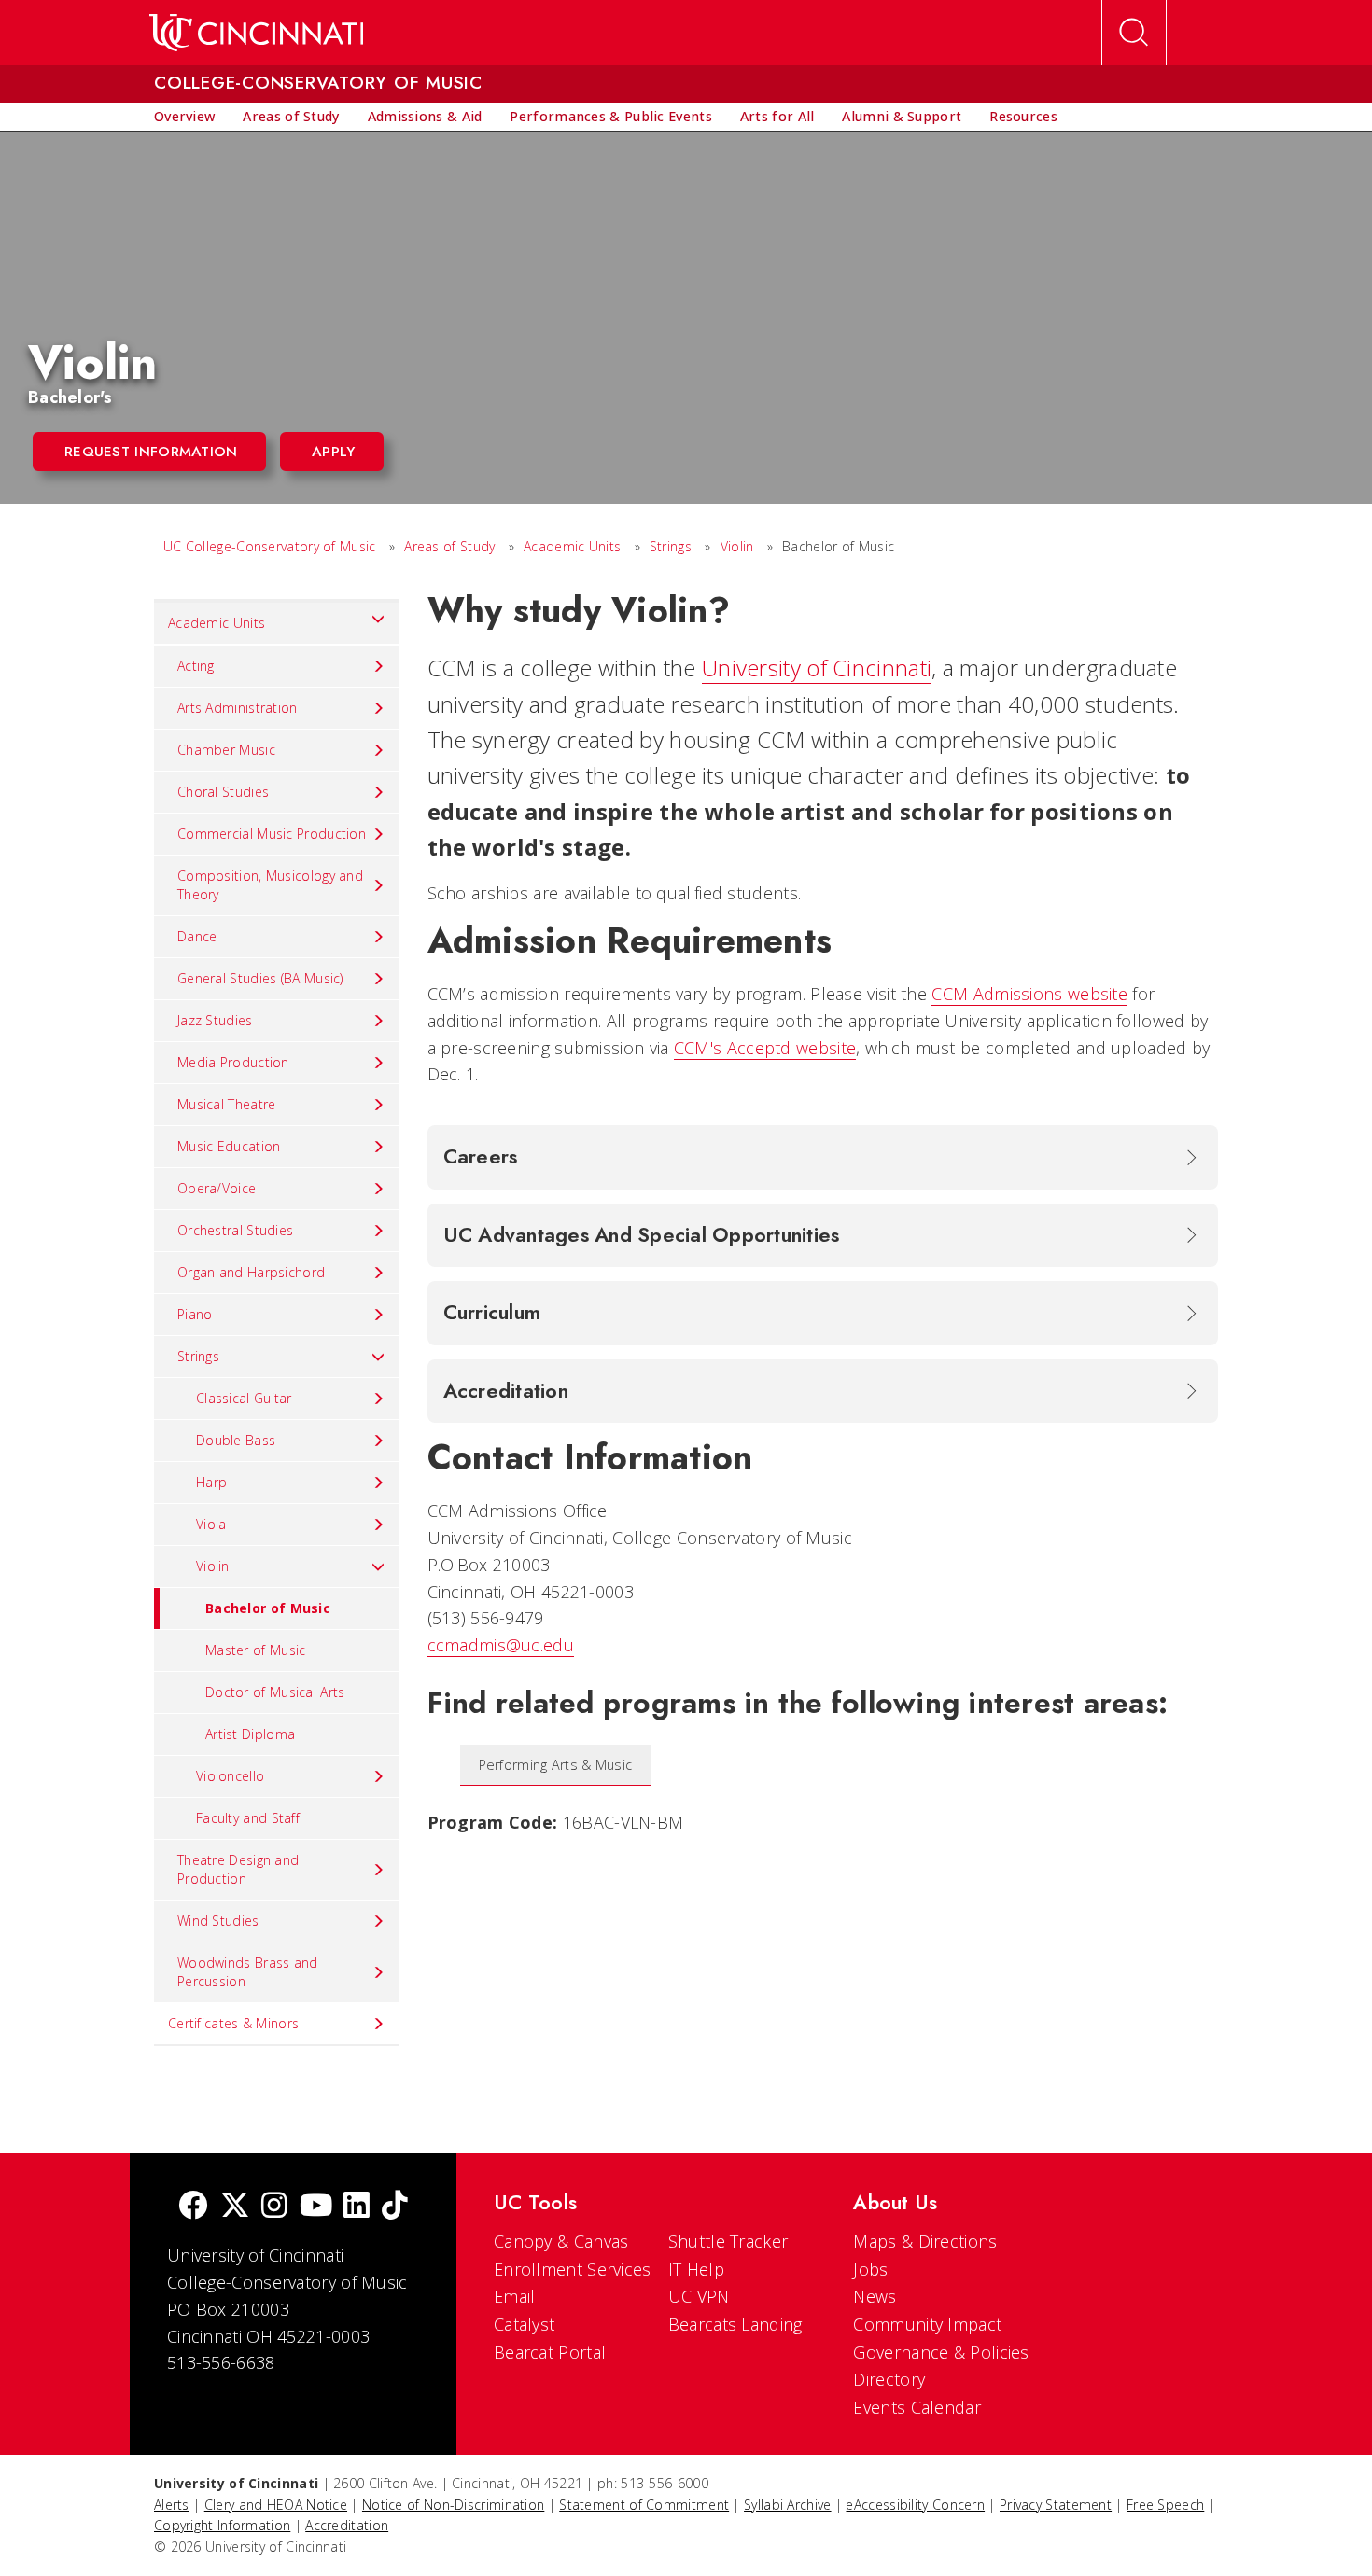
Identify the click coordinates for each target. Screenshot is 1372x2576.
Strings (671, 546)
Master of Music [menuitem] (256, 1650)
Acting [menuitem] (196, 666)
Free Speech (1165, 2505)
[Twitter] (235, 2207)
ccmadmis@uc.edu (501, 1645)
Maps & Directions (925, 2241)
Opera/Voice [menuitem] (217, 1188)
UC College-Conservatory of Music (270, 546)
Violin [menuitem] (213, 1566)
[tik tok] (395, 2207)
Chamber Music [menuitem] (226, 750)
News (875, 2296)
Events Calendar (917, 2407)
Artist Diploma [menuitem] (250, 1734)
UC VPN (699, 2296)
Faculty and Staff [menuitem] (248, 1818)
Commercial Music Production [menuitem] (272, 834)
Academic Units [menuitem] (217, 623)
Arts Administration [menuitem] (238, 708)
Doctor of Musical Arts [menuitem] (275, 1692)
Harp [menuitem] (211, 1482)
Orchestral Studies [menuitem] (235, 1230)
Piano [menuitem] (195, 1314)
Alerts (172, 2505)
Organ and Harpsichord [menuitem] (251, 1272)
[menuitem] (184, 117)
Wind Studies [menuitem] (218, 1921)
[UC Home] (256, 33)
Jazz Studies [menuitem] (215, 1020)
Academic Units (572, 546)
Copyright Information (222, 2525)
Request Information (151, 452)
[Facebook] (193, 2207)
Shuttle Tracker (728, 2241)
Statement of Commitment (644, 2505)
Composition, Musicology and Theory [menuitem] (270, 885)
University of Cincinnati (817, 668)
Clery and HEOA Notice (276, 2505)
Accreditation (347, 2525)
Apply (334, 452)
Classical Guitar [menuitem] (244, 1398)
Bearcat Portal (550, 2352)
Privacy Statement (1056, 2505)
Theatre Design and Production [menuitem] (238, 1869)
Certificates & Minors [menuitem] (233, 2023)
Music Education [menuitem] (229, 1146)
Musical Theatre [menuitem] (227, 1104)
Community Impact (927, 2324)
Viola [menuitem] (211, 1524)
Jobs (870, 2269)
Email (515, 2296)
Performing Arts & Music (556, 1765)
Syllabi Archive (788, 2505)
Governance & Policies (941, 2352)
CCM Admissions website (1029, 994)
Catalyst (524, 2324)
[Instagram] (274, 2207)
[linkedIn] (357, 2207)
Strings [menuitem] (198, 1356)
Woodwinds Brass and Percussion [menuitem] (248, 1972)
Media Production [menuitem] (233, 1062)
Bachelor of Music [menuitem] (268, 1608)
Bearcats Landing (735, 2324)
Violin (737, 546)
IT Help (696, 2269)
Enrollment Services (573, 2269)
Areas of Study (449, 546)
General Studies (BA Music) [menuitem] (260, 978)
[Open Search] (1134, 33)
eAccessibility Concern (915, 2505)
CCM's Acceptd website (765, 1048)
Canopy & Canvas (561, 2241)
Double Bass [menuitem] (236, 1440)
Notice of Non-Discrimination (453, 2505)
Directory (889, 2379)
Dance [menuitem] (197, 936)
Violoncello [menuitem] (230, 1776)
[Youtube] (316, 2207)
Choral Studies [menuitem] (223, 792)
